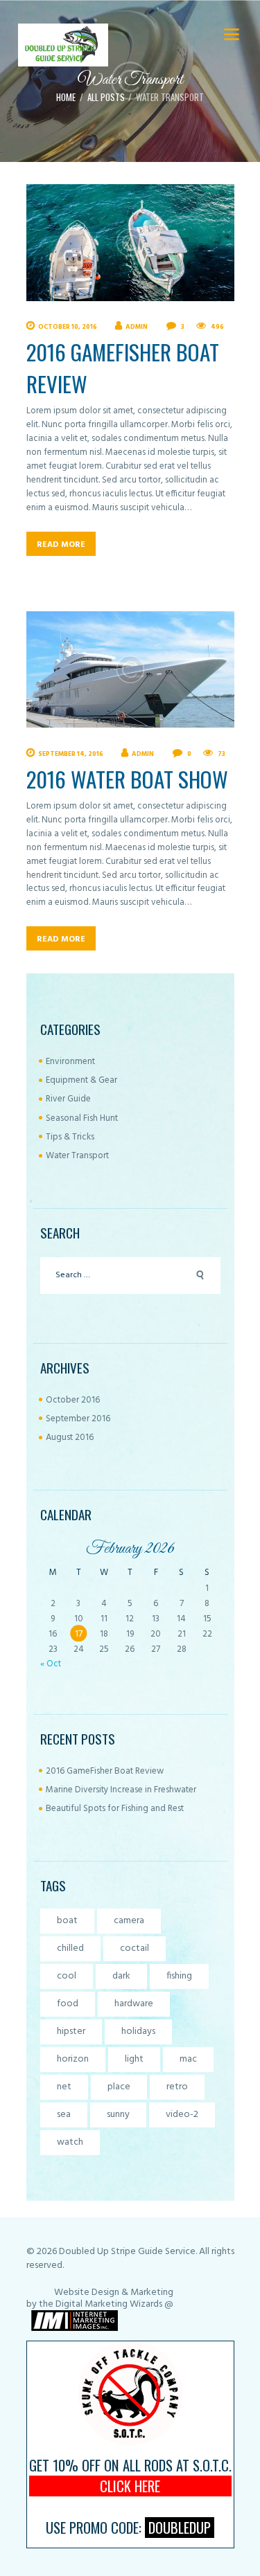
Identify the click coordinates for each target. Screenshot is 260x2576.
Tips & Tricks (70, 1137)
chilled (70, 1948)
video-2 (182, 2115)
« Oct (51, 1664)
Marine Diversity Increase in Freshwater (121, 1790)
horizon (73, 2059)
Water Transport (77, 1156)
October (73, 1400)
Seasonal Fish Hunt (82, 1118)
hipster (71, 2032)
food (68, 2004)
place (119, 2087)
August (70, 1438)
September (78, 1419)
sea (64, 2115)
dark (121, 1976)
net (64, 2087)
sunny (118, 2115)
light (134, 2059)
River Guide (68, 1099)
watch (70, 2142)
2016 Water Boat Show (127, 779)
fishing (179, 1976)
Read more (61, 545)
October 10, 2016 (68, 327)
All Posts (106, 97)
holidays (138, 2032)
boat (67, 1921)
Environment (70, 1062)
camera (129, 1921)
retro (177, 2087)
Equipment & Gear (81, 1080)
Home (66, 97)
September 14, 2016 (71, 754)
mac (188, 2059)
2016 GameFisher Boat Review (123, 368)
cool (67, 1976)
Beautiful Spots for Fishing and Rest (115, 1809)
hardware (134, 2004)
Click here (130, 2486)
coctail (135, 1948)
